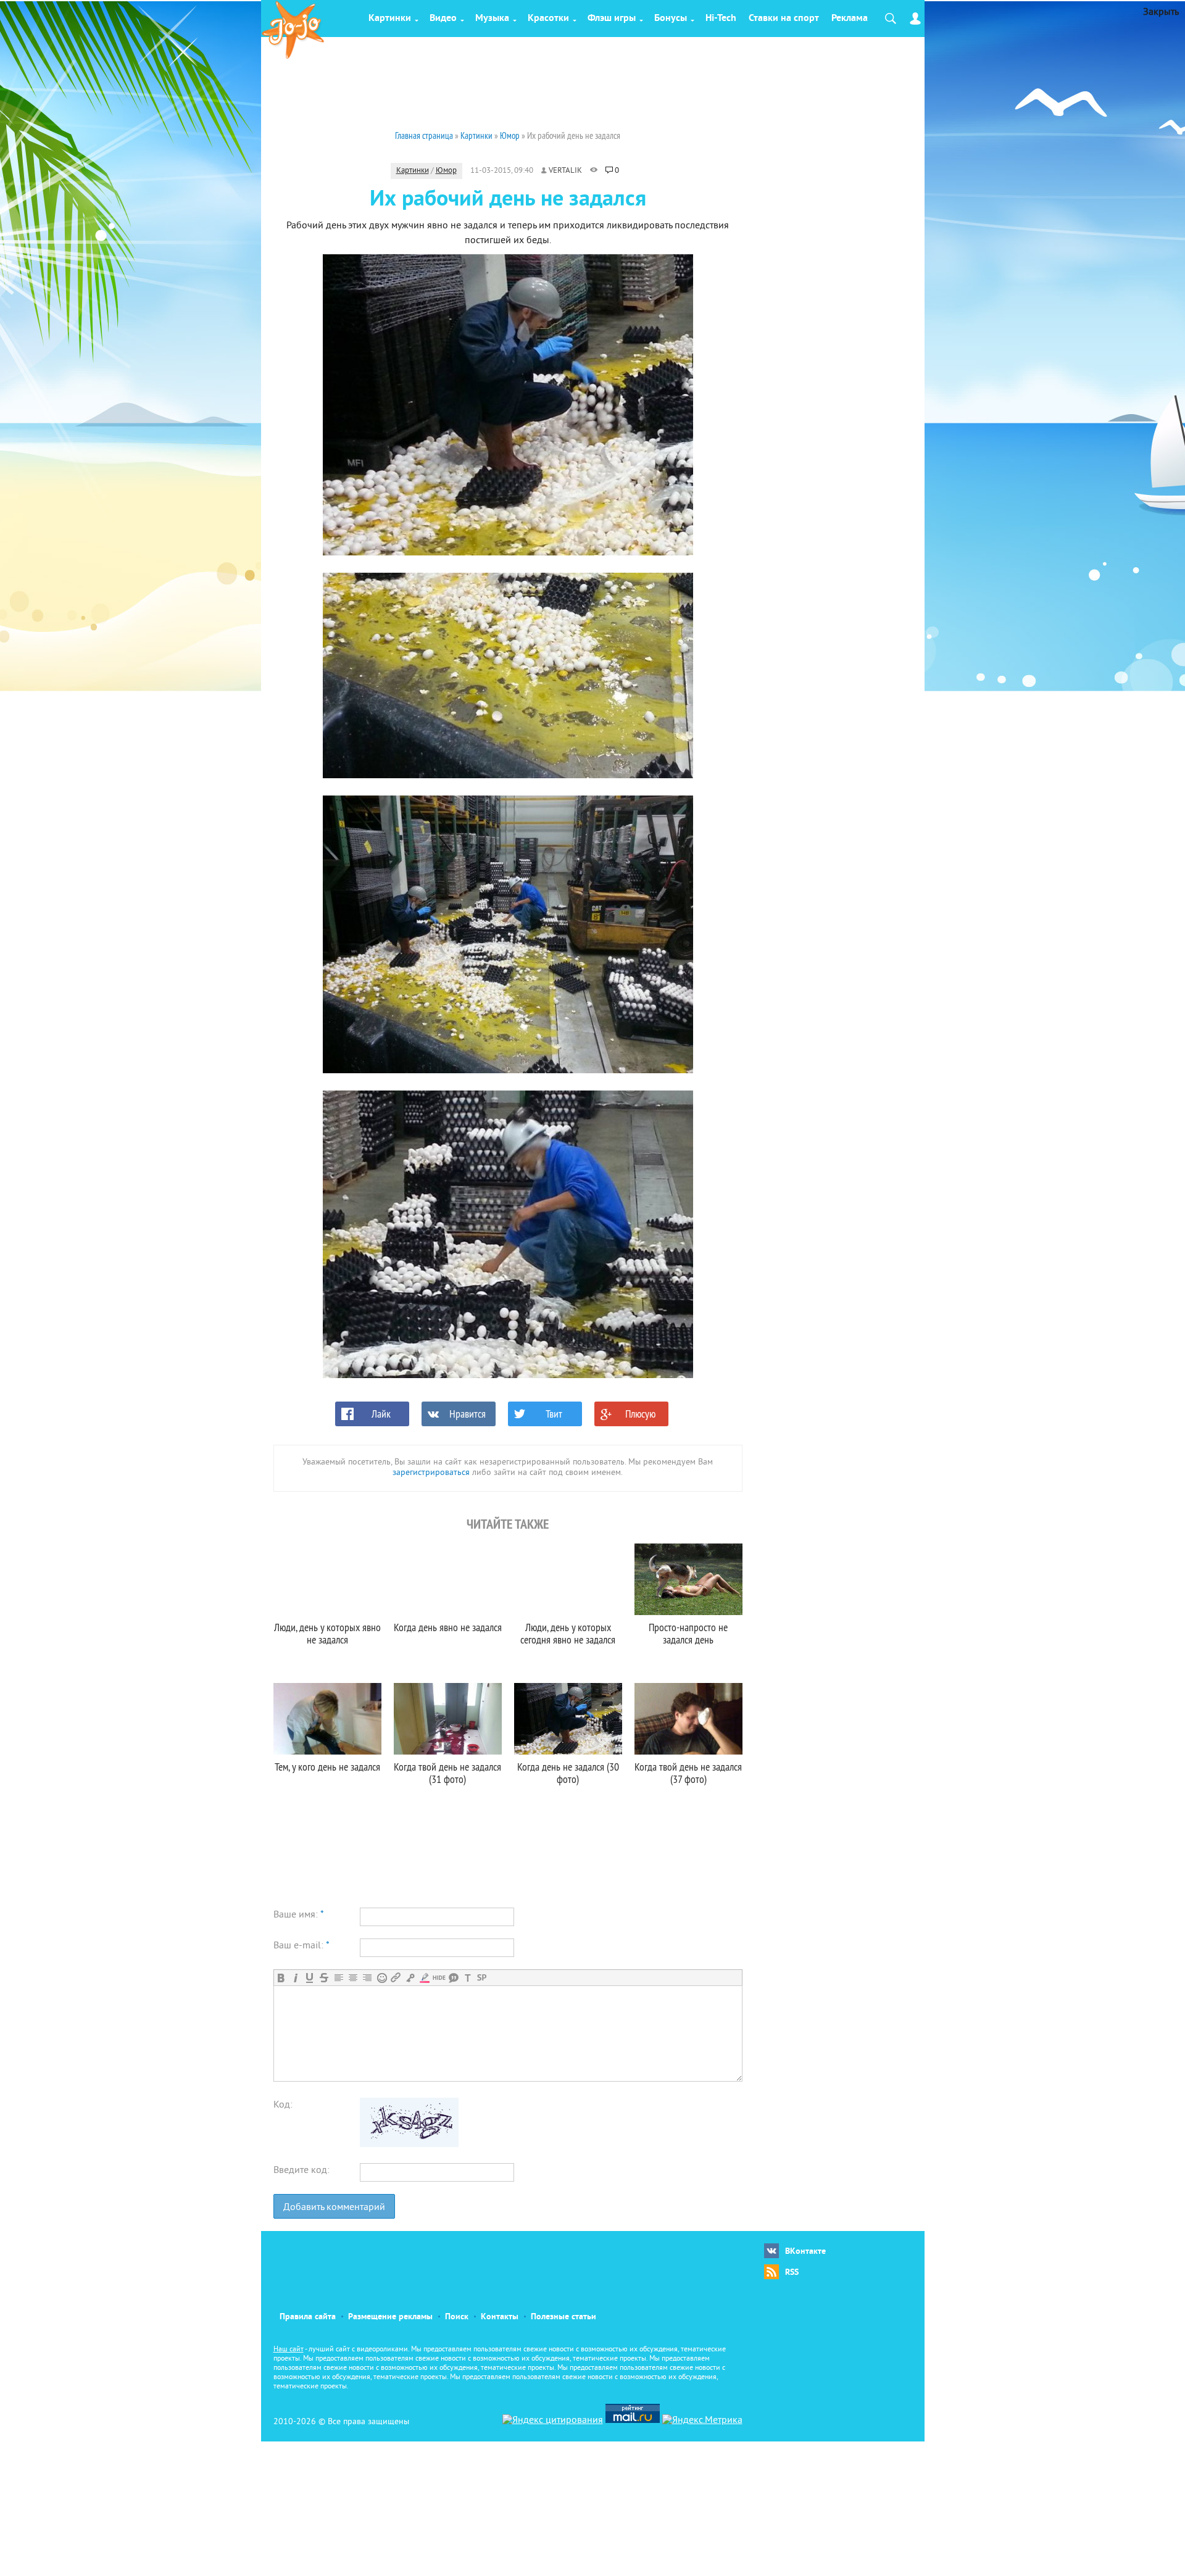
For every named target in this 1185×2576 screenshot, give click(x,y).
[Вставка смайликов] (382, 1978)
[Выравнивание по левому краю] (339, 1978)
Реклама (850, 19)
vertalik (565, 171)
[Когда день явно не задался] (448, 1579)
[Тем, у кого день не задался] (327, 1719)
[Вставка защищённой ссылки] (410, 1978)
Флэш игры (612, 19)
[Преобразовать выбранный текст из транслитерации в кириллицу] (468, 1978)
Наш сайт (289, 2350)
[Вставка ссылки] (396, 1978)
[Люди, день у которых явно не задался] (327, 1579)
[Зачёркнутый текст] (324, 1978)
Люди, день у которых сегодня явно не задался (568, 1633)
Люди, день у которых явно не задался (327, 1633)
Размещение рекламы (390, 2317)
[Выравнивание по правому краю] (367, 1978)
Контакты (500, 2317)
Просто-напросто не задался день (688, 1633)
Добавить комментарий (334, 2208)
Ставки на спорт (784, 19)
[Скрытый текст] (439, 1978)
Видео (443, 19)
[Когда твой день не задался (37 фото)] (688, 1719)
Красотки (548, 19)
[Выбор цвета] (424, 1978)
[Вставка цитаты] (453, 1978)
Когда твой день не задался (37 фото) (688, 1773)
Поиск (457, 2317)
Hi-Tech (721, 19)
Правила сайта (308, 2317)
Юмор (446, 171)
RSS (792, 2273)
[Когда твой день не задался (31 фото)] (448, 1719)
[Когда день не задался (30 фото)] (568, 1719)
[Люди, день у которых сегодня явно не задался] (568, 1579)
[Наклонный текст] (295, 1978)
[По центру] (353, 1978)
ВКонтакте (805, 2252)
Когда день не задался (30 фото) (568, 1773)
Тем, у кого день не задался (327, 1767)
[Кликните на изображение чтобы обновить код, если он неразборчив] (409, 2145)
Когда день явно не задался (448, 1627)
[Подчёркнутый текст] (310, 1978)
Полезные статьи (563, 2317)
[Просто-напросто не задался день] (688, 1579)
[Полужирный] (281, 1978)
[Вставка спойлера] (482, 1978)
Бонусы (671, 19)
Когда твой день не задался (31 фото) (447, 1773)
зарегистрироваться (431, 1473)
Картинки (390, 19)
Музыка (492, 19)
